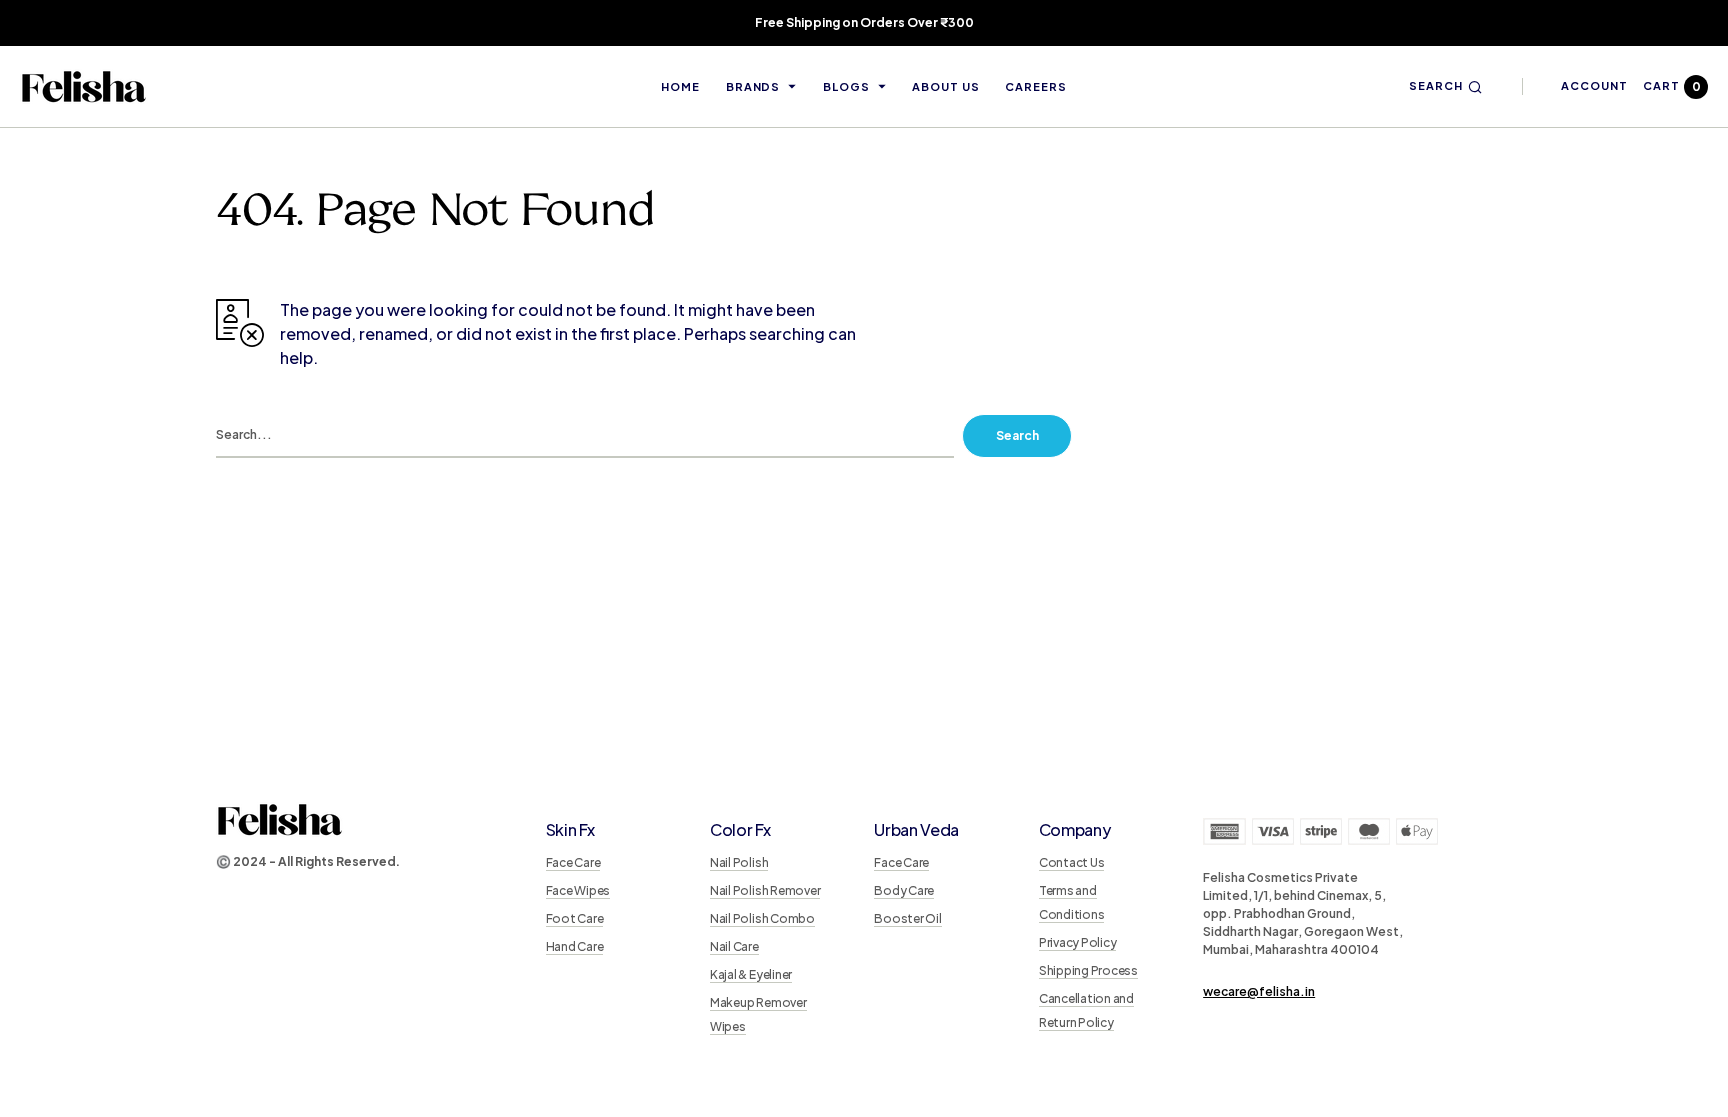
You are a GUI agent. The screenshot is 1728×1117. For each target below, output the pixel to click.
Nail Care (734, 946)
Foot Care (575, 918)
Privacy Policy (1078, 942)
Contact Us (1072, 862)
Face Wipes (578, 890)
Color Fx (740, 829)
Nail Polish (739, 862)
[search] (585, 436)
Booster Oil (907, 918)
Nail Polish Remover (765, 890)
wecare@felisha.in (1259, 991)
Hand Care (575, 946)
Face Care (573, 862)
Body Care (904, 890)
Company (1075, 829)
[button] (1445, 86)
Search (1017, 435)
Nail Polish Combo (762, 918)
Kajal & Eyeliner (751, 974)
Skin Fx (570, 829)
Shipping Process (1088, 970)
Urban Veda (916, 829)
